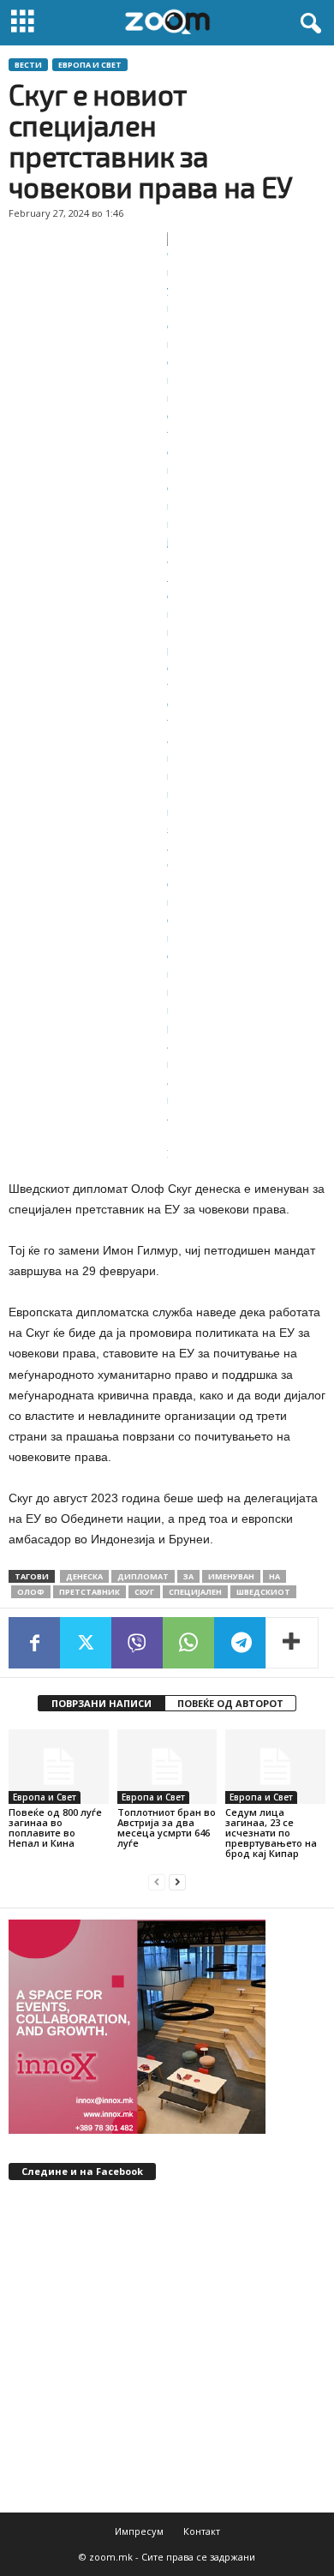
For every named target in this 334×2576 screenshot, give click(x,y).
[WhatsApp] (188, 1643)
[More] (292, 1643)
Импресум (139, 2531)
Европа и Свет (90, 65)
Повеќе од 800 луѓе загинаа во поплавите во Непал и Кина (55, 1827)
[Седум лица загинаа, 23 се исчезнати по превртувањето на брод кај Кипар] (275, 1767)
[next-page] (177, 1882)
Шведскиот (263, 1592)
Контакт (202, 2531)
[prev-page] (157, 1882)
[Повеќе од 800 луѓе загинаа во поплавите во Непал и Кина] (59, 1767)
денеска (84, 1576)
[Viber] (137, 1643)
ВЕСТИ (28, 65)
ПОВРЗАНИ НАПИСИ (101, 1703)
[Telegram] (240, 1643)
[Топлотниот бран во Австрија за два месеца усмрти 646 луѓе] (167, 1767)
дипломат (143, 1576)
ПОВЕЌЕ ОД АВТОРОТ (230, 1703)
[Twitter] (86, 1643)
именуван (231, 1576)
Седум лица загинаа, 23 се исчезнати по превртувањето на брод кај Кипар (271, 1833)
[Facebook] (34, 1643)
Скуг (144, 1592)
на (274, 1576)
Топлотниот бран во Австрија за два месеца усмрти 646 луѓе (167, 1827)
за (188, 1576)
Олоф (31, 1592)
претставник (89, 1592)
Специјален (195, 1592)
